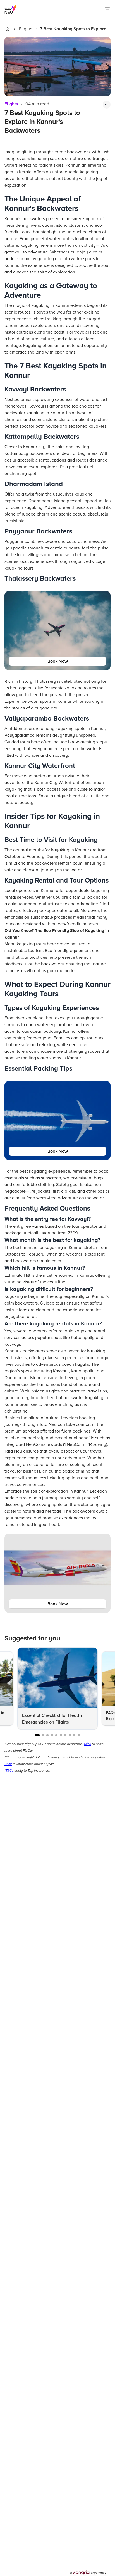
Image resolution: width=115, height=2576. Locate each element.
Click (87, 1744)
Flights (26, 29)
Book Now (58, 661)
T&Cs (9, 1771)
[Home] (7, 29)
